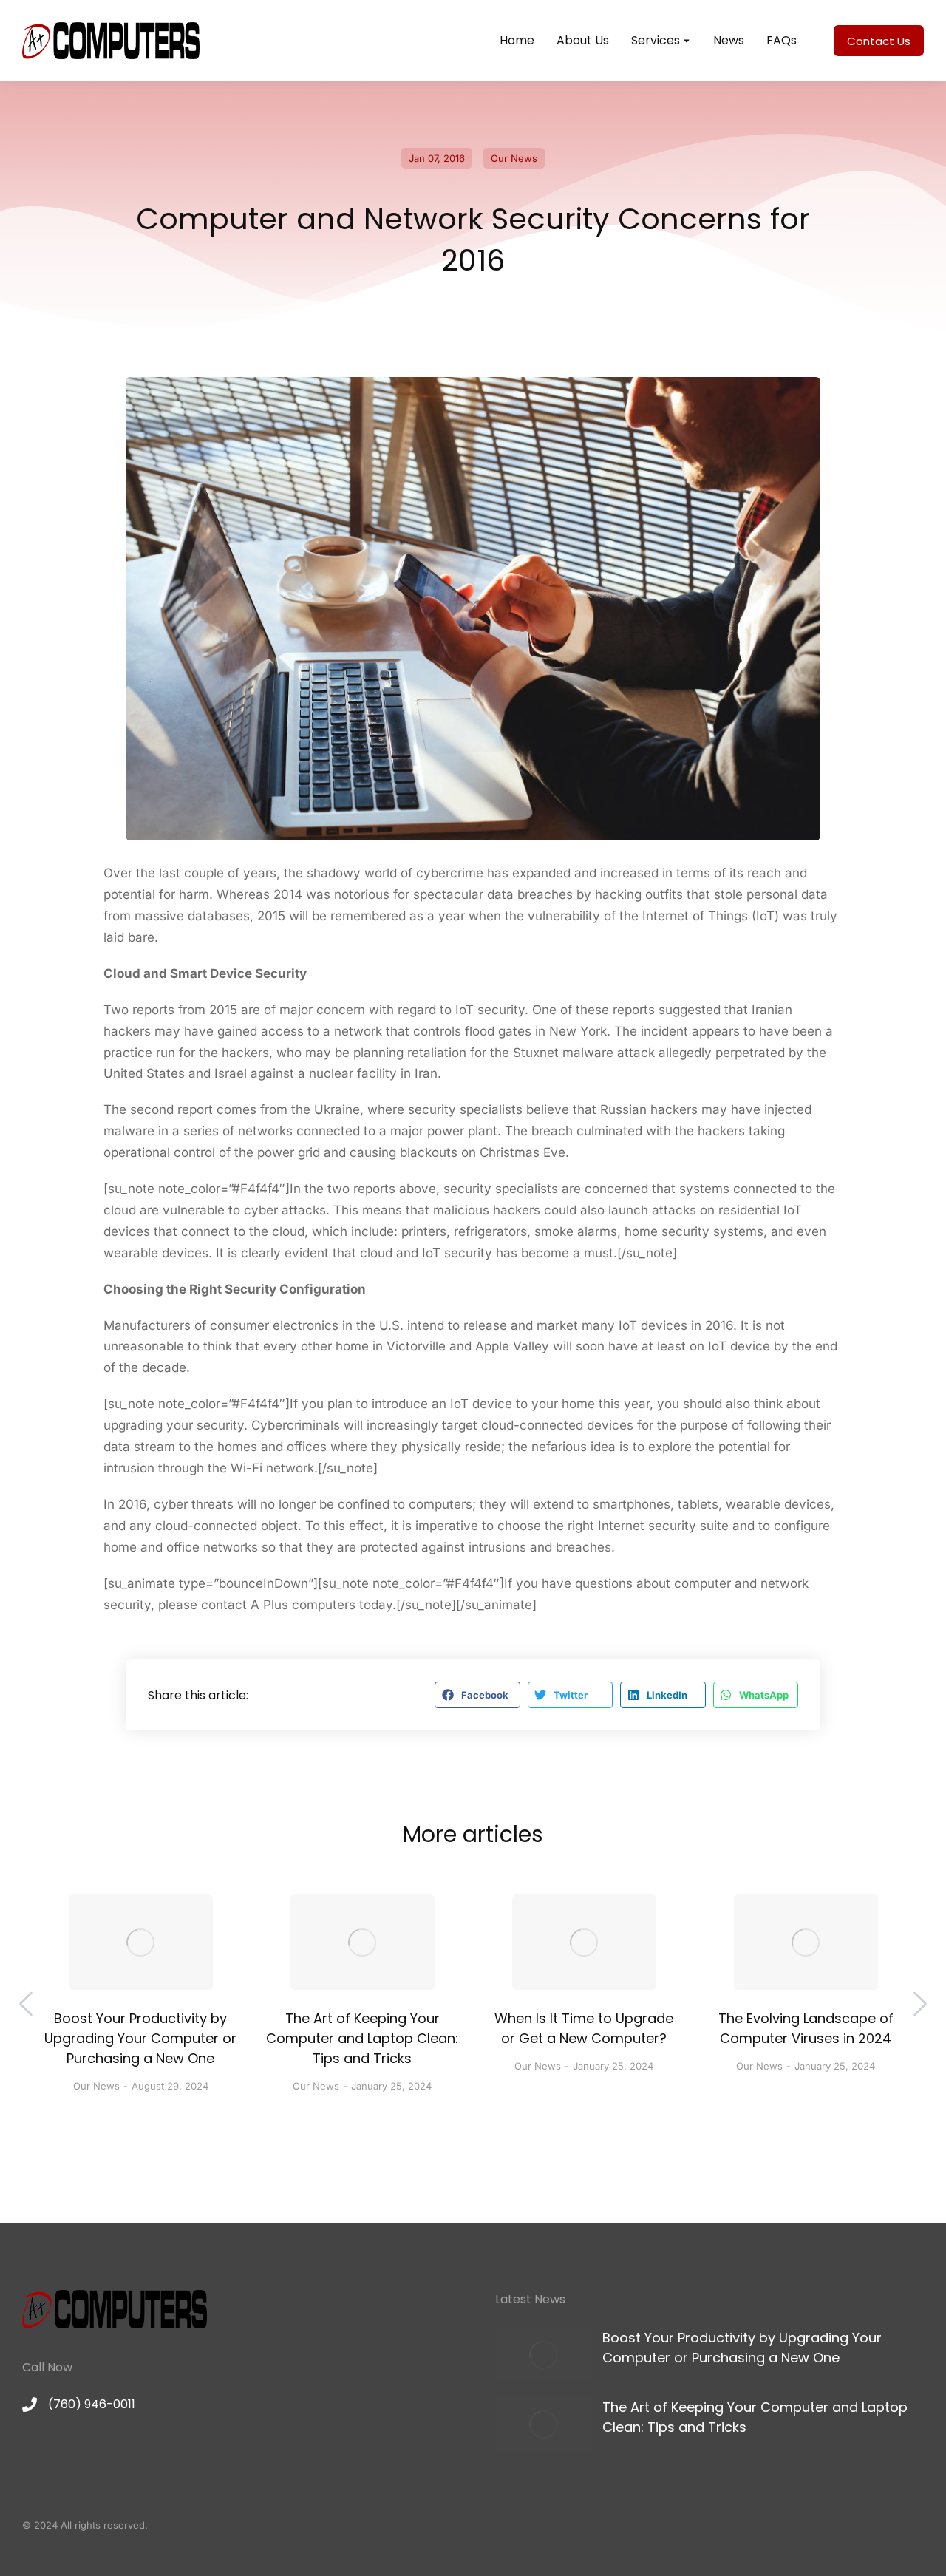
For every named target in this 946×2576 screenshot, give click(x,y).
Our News (514, 158)
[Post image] (141, 1942)
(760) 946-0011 (92, 2404)
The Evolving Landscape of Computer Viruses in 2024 (806, 2028)
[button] (477, 1695)
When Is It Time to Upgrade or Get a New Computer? (584, 2028)
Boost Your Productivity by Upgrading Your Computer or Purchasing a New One (140, 2038)
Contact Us (879, 41)
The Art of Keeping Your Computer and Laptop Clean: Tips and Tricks (362, 2038)
